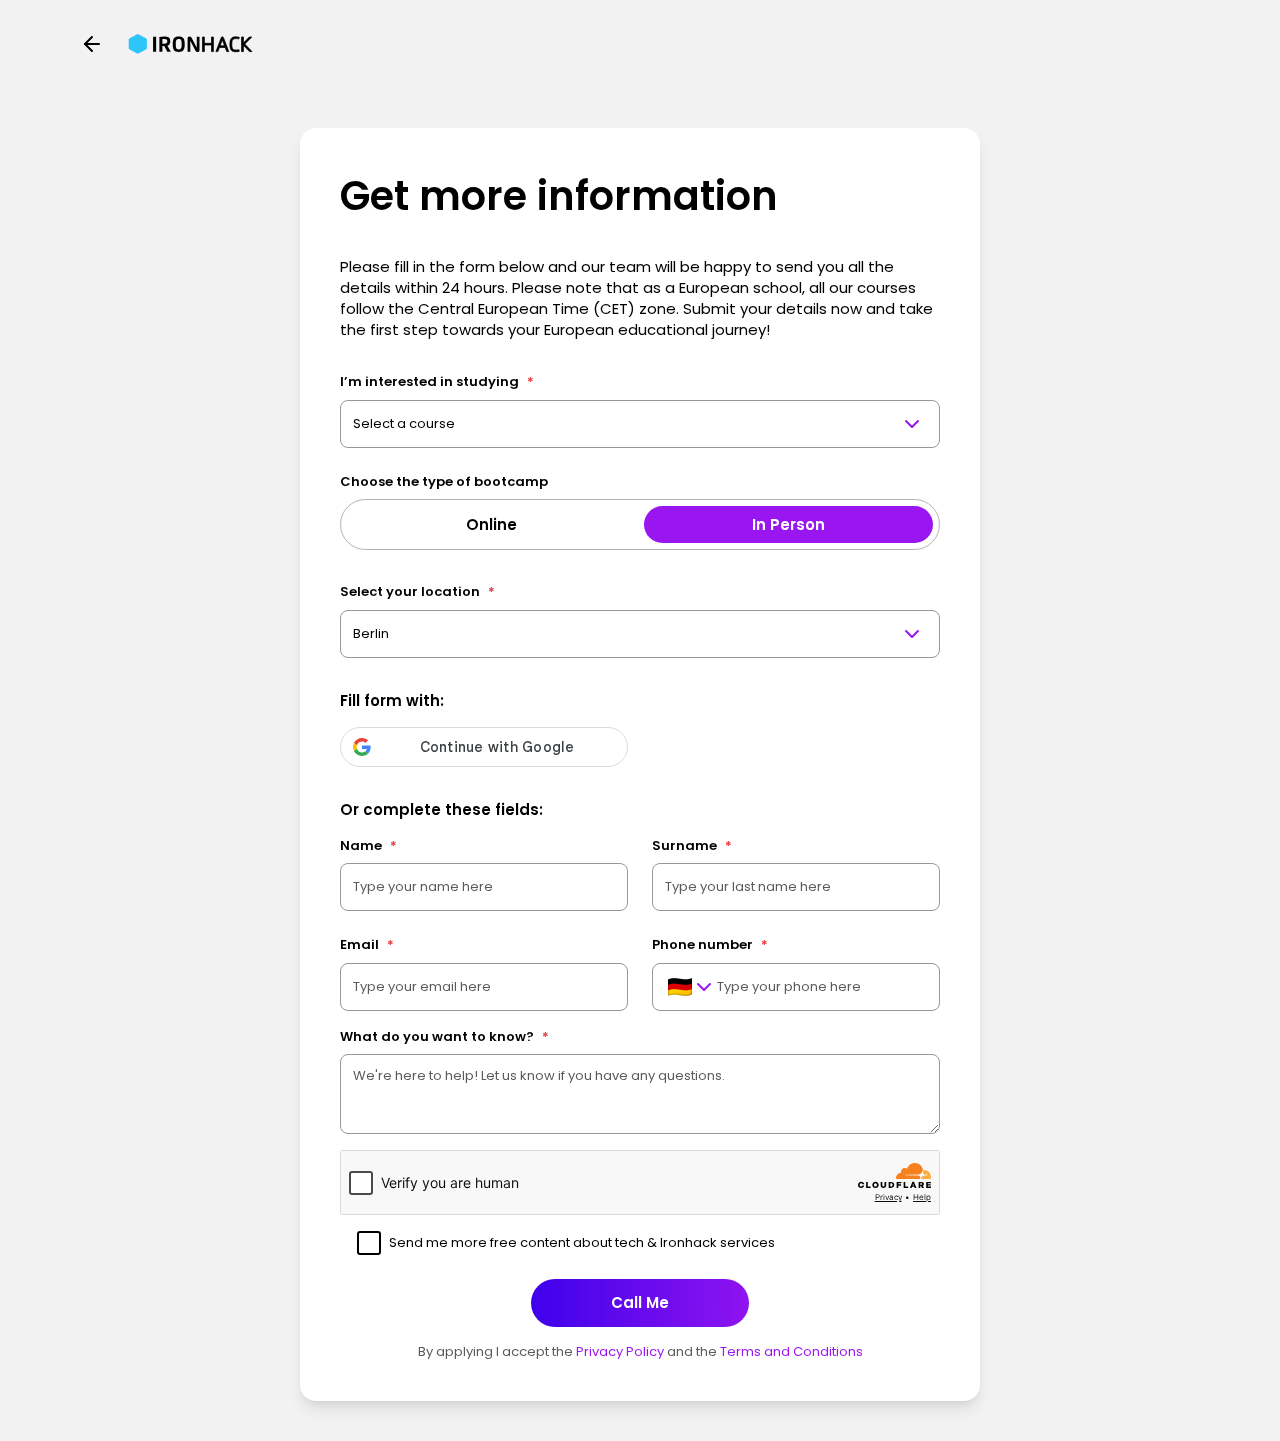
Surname (692, 845)
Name (368, 845)
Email (367, 944)
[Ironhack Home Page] (190, 44)
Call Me (640, 1302)
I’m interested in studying (437, 381)
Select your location (417, 591)
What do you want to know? (444, 1036)
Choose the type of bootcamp (444, 481)
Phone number (710, 944)
